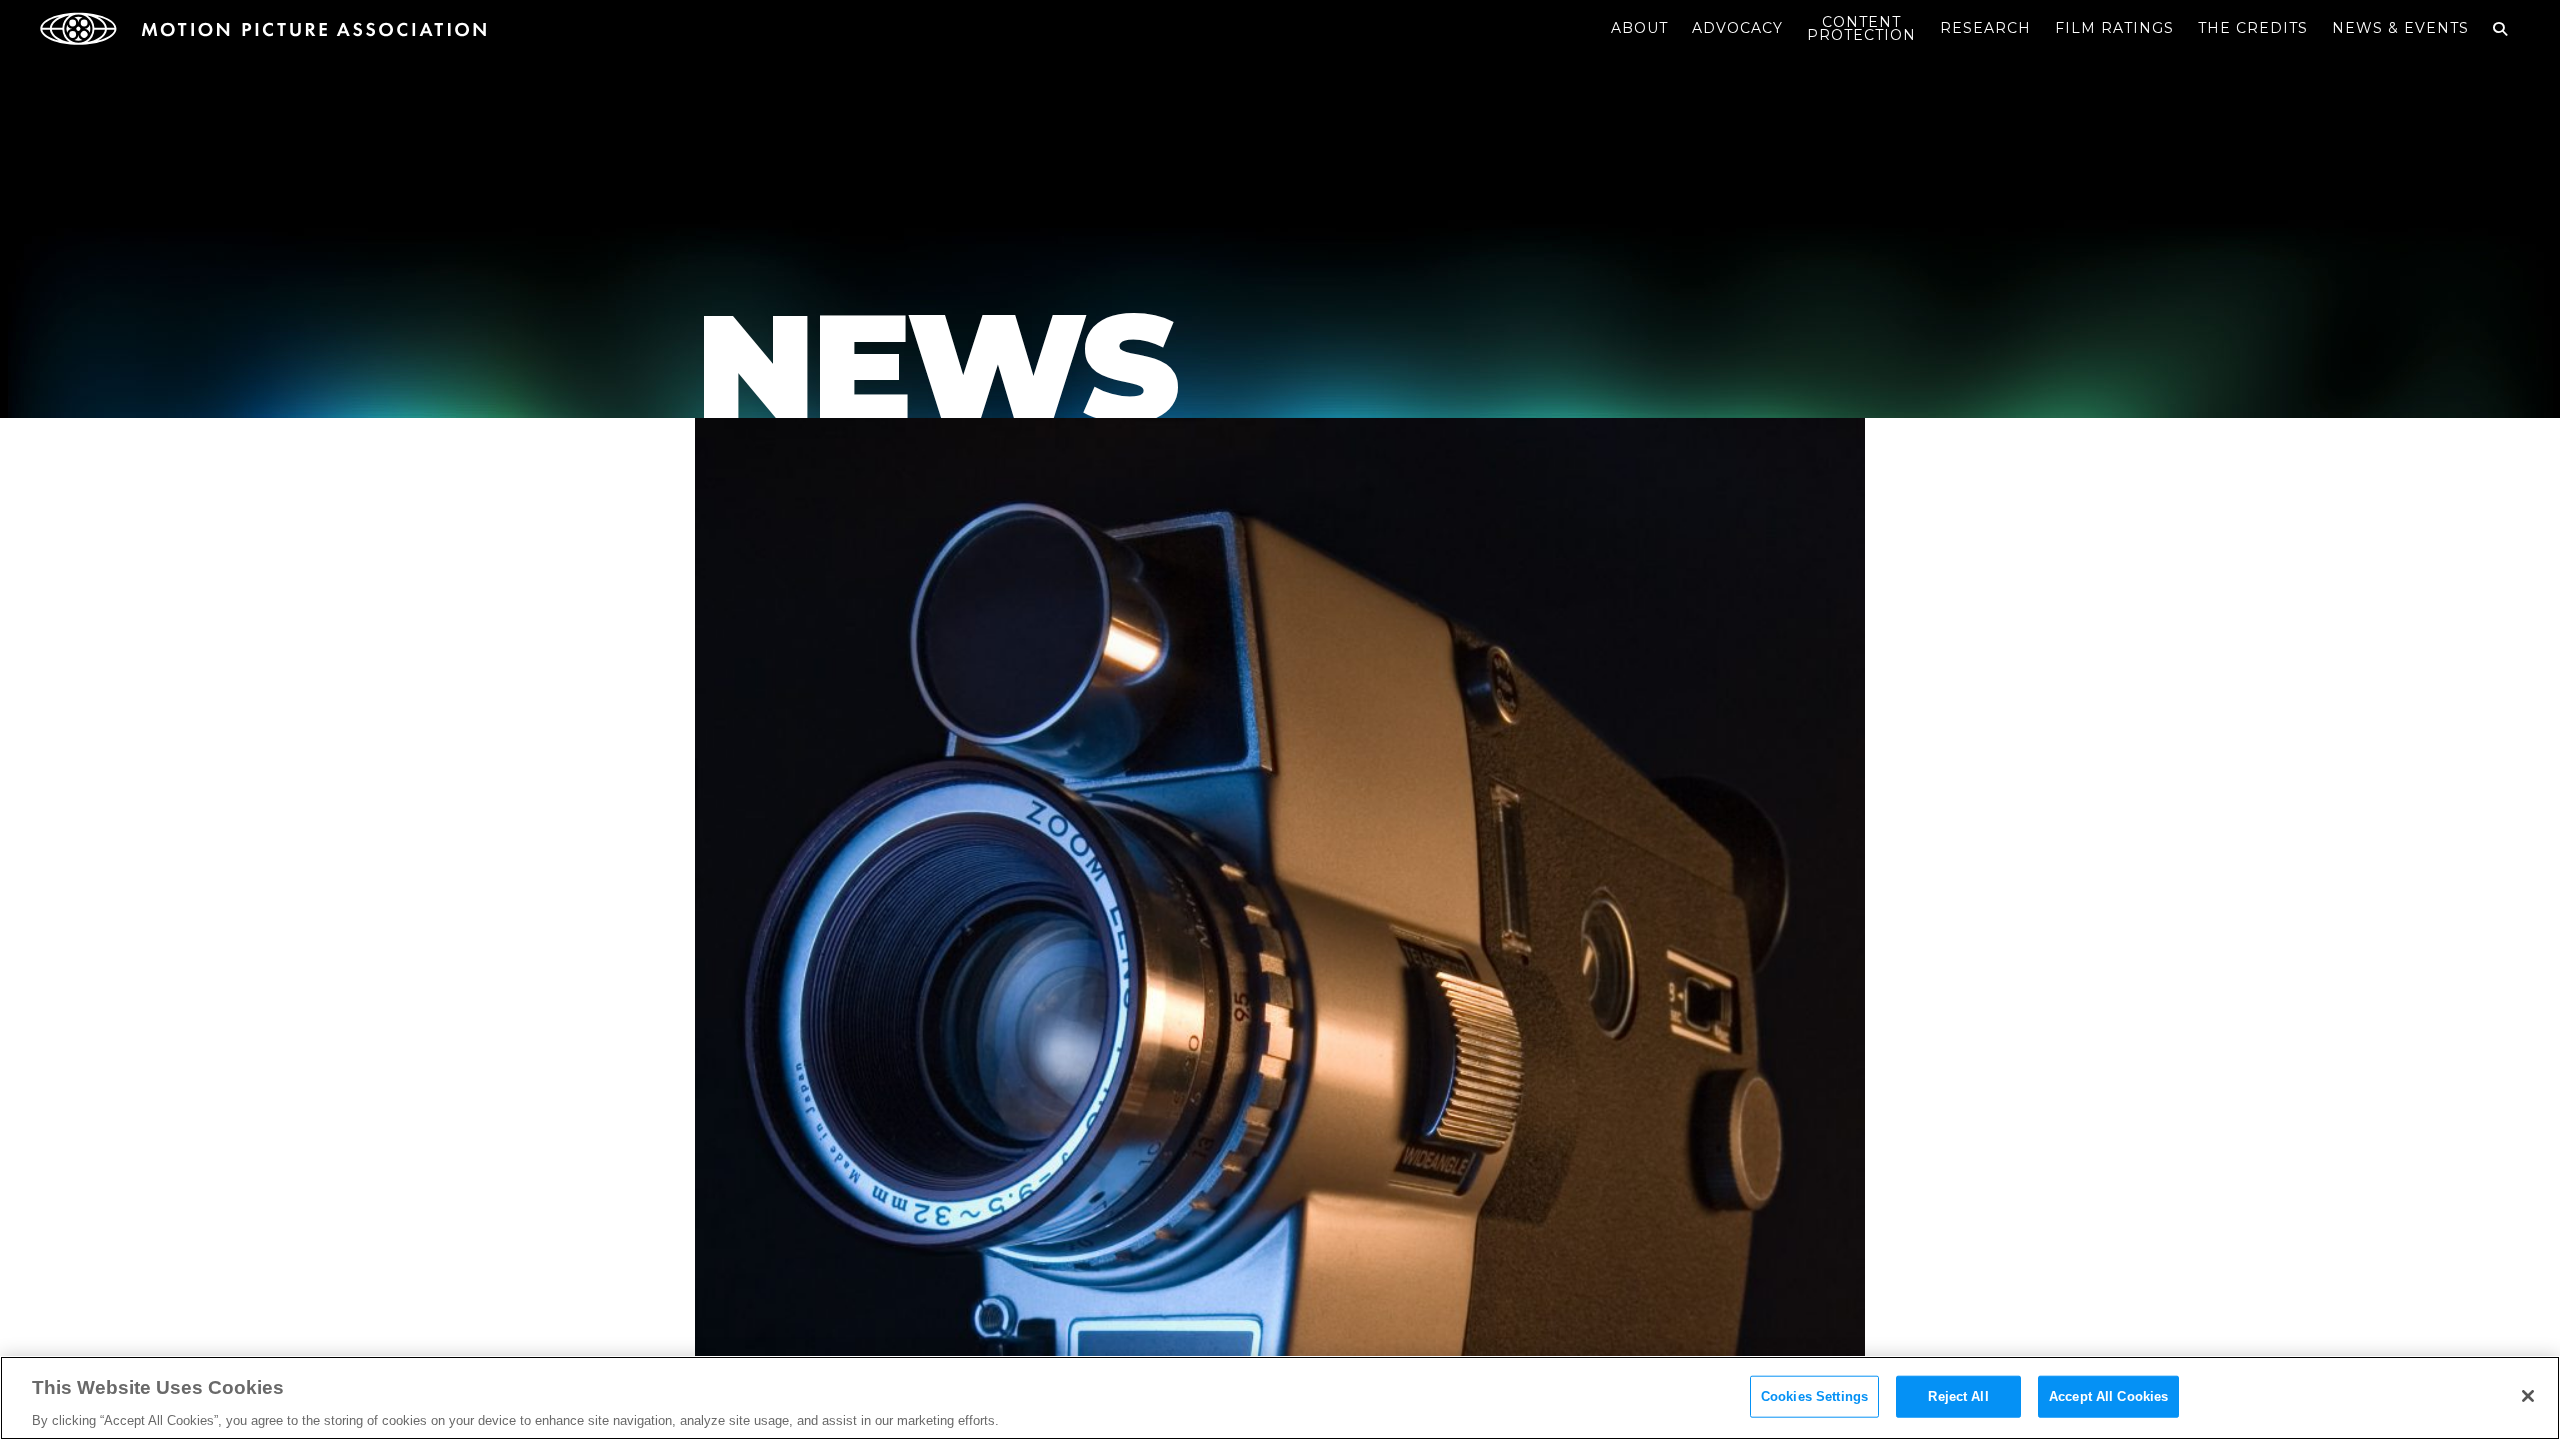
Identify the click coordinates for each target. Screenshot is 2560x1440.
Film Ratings (2114, 28)
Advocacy (1737, 28)
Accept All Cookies (2108, 1395)
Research (1985, 28)
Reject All (1958, 1395)
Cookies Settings (1814, 1395)
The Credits (2253, 28)
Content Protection (1861, 28)
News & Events (2400, 28)
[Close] (2528, 1396)
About (1639, 28)
